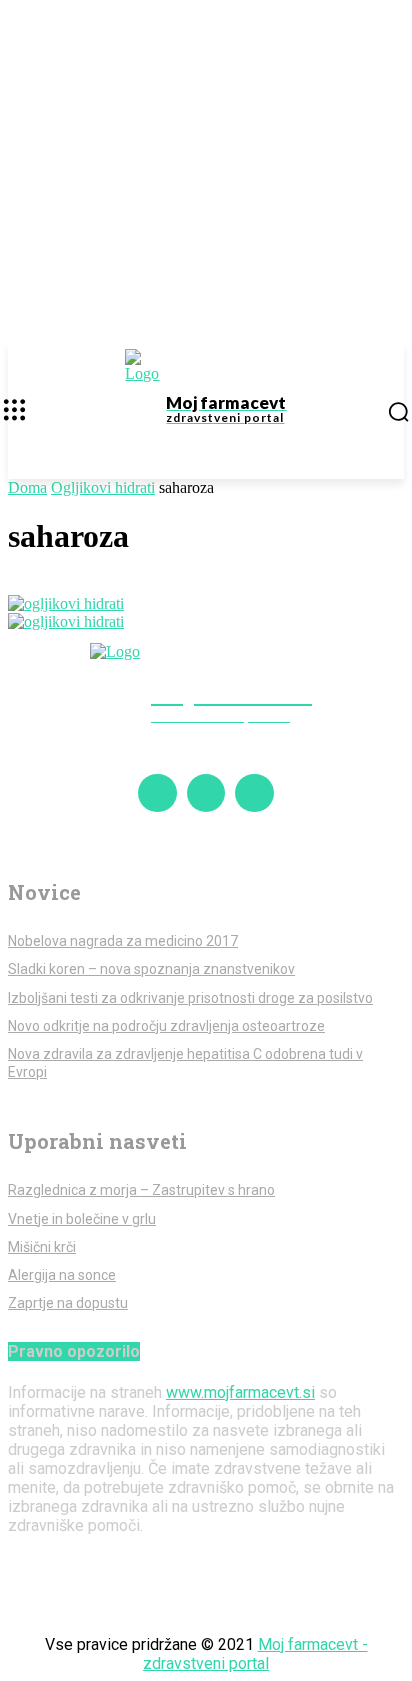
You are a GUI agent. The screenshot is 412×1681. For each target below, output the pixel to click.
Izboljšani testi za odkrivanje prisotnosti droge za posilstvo (190, 998)
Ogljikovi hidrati (103, 487)
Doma (27, 487)
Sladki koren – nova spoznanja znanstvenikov (151, 969)
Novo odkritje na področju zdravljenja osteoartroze (166, 1026)
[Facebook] (157, 793)
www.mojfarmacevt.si (240, 1392)
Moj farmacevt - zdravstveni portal (255, 1654)
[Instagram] (206, 793)
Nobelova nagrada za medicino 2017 (123, 941)
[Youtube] (254, 793)
